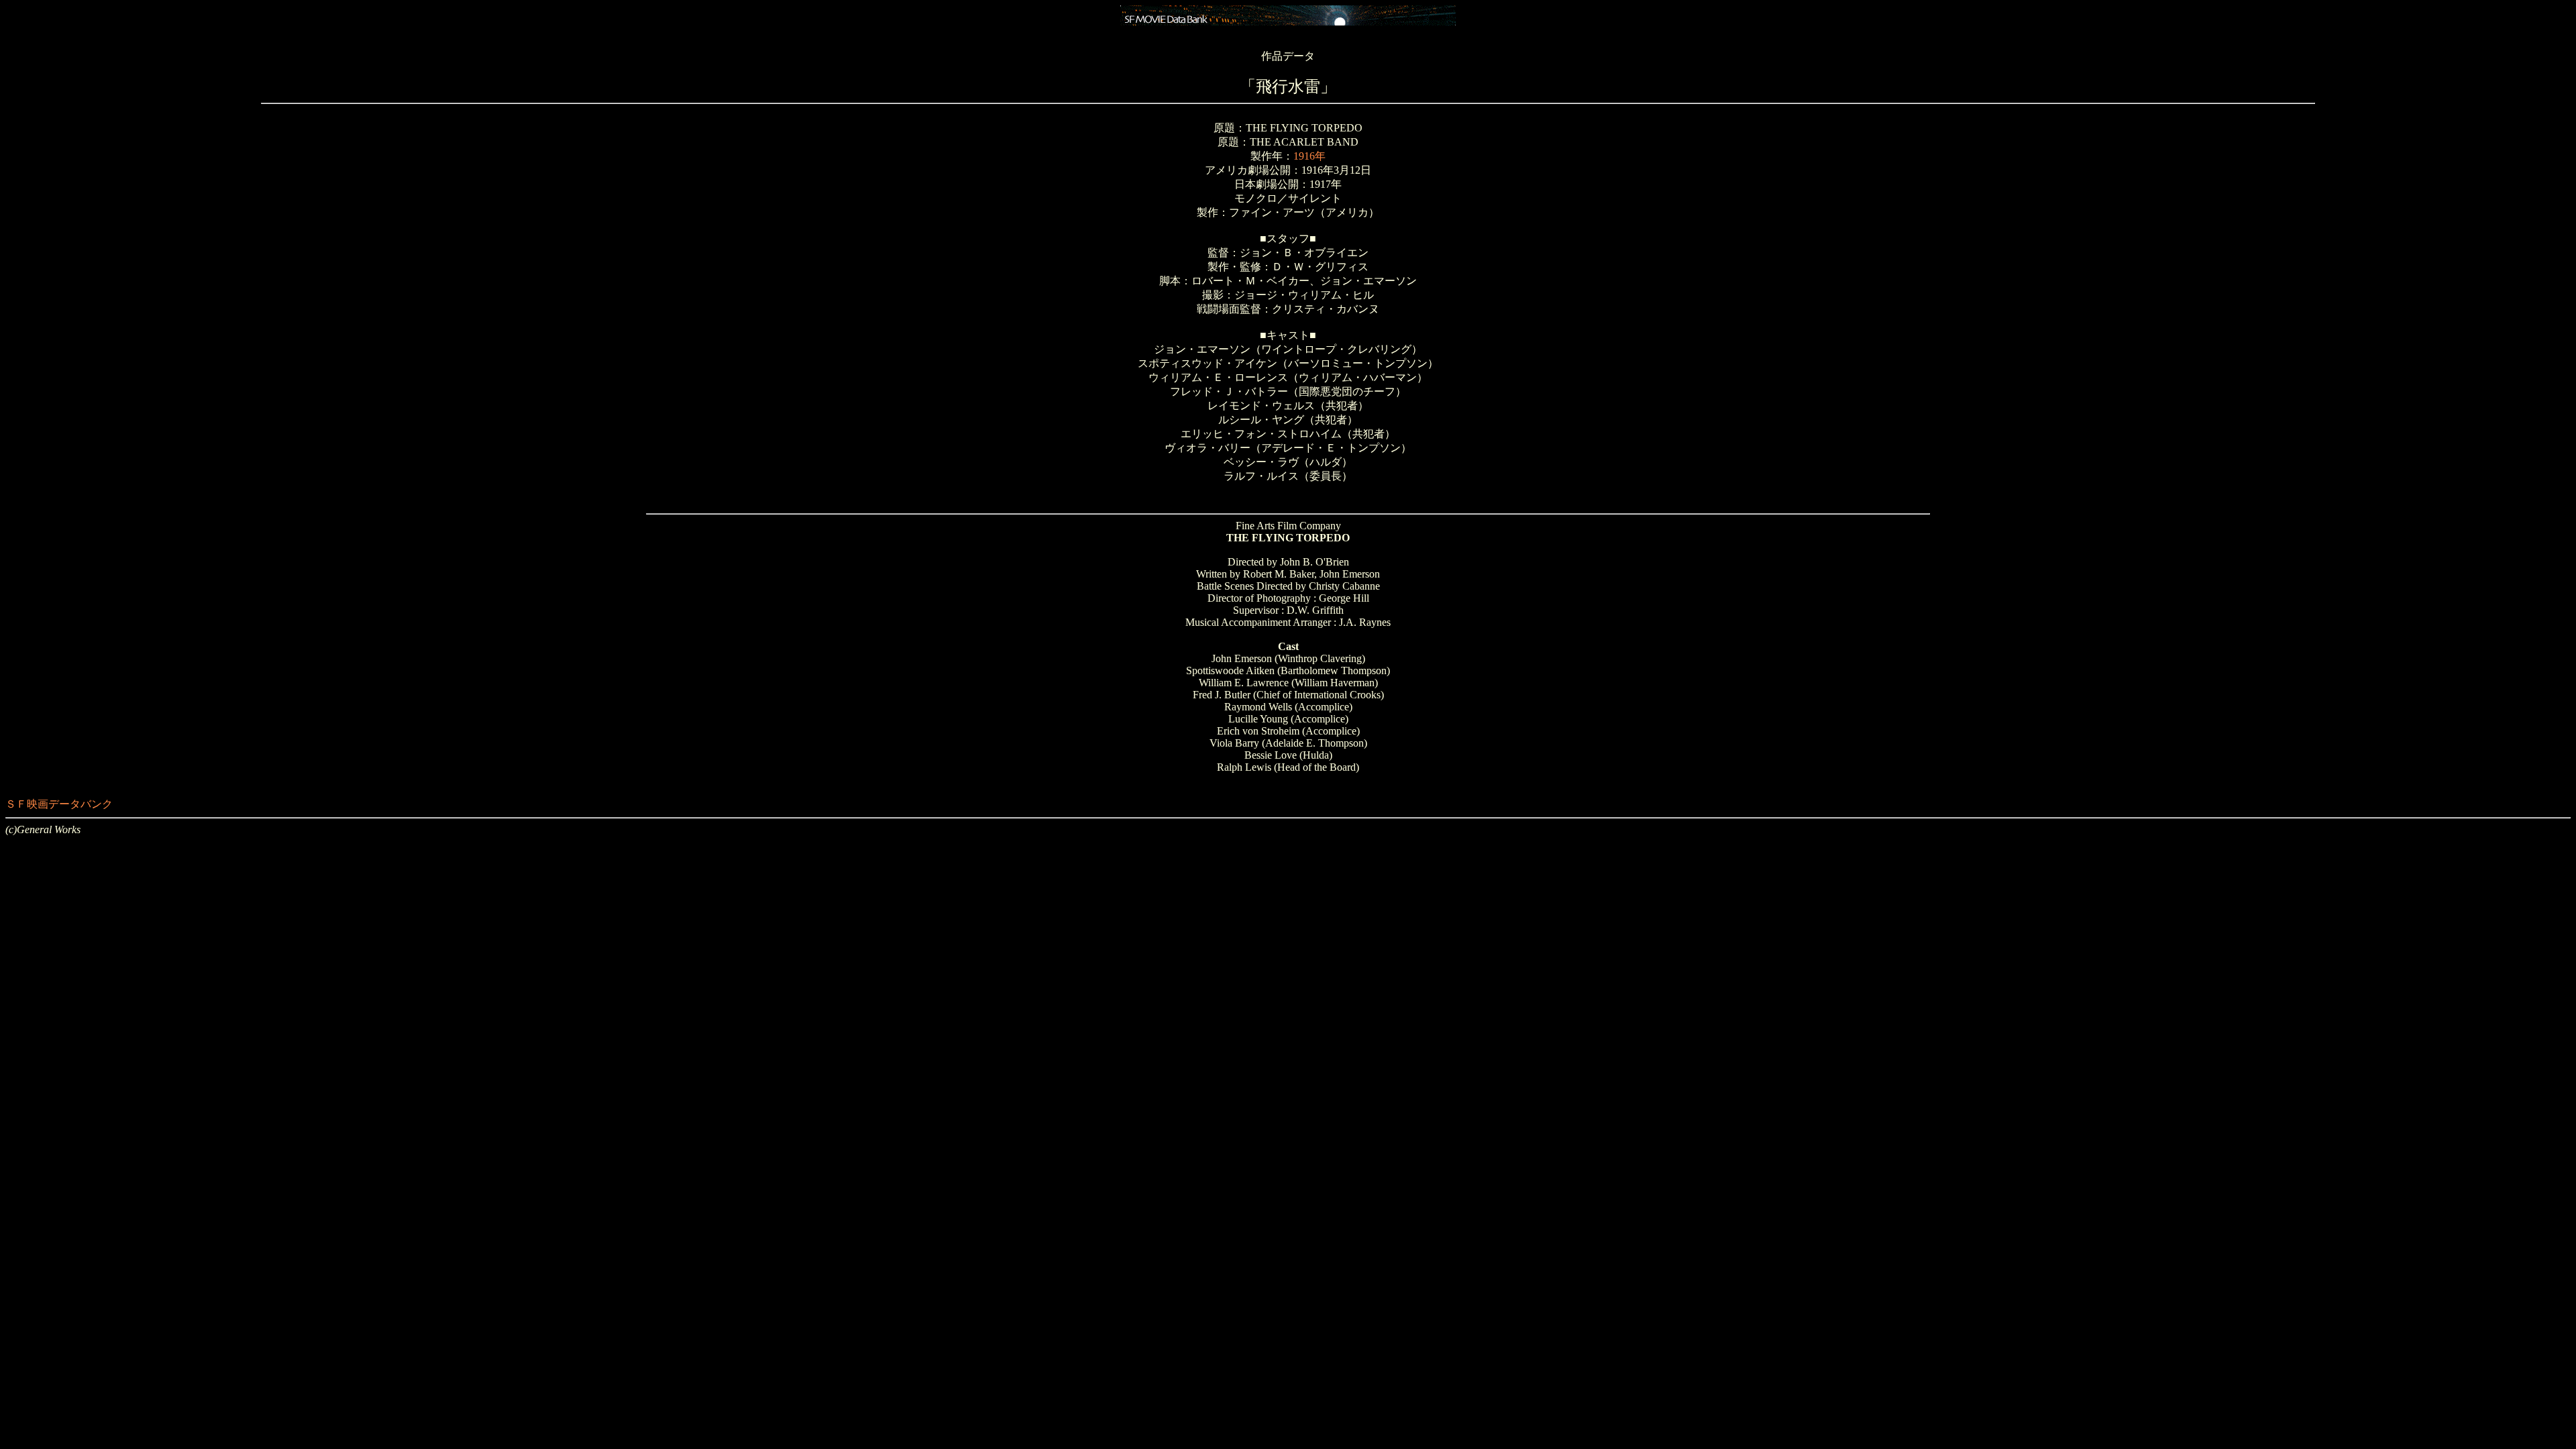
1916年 (1309, 156)
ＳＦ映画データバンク (59, 804)
